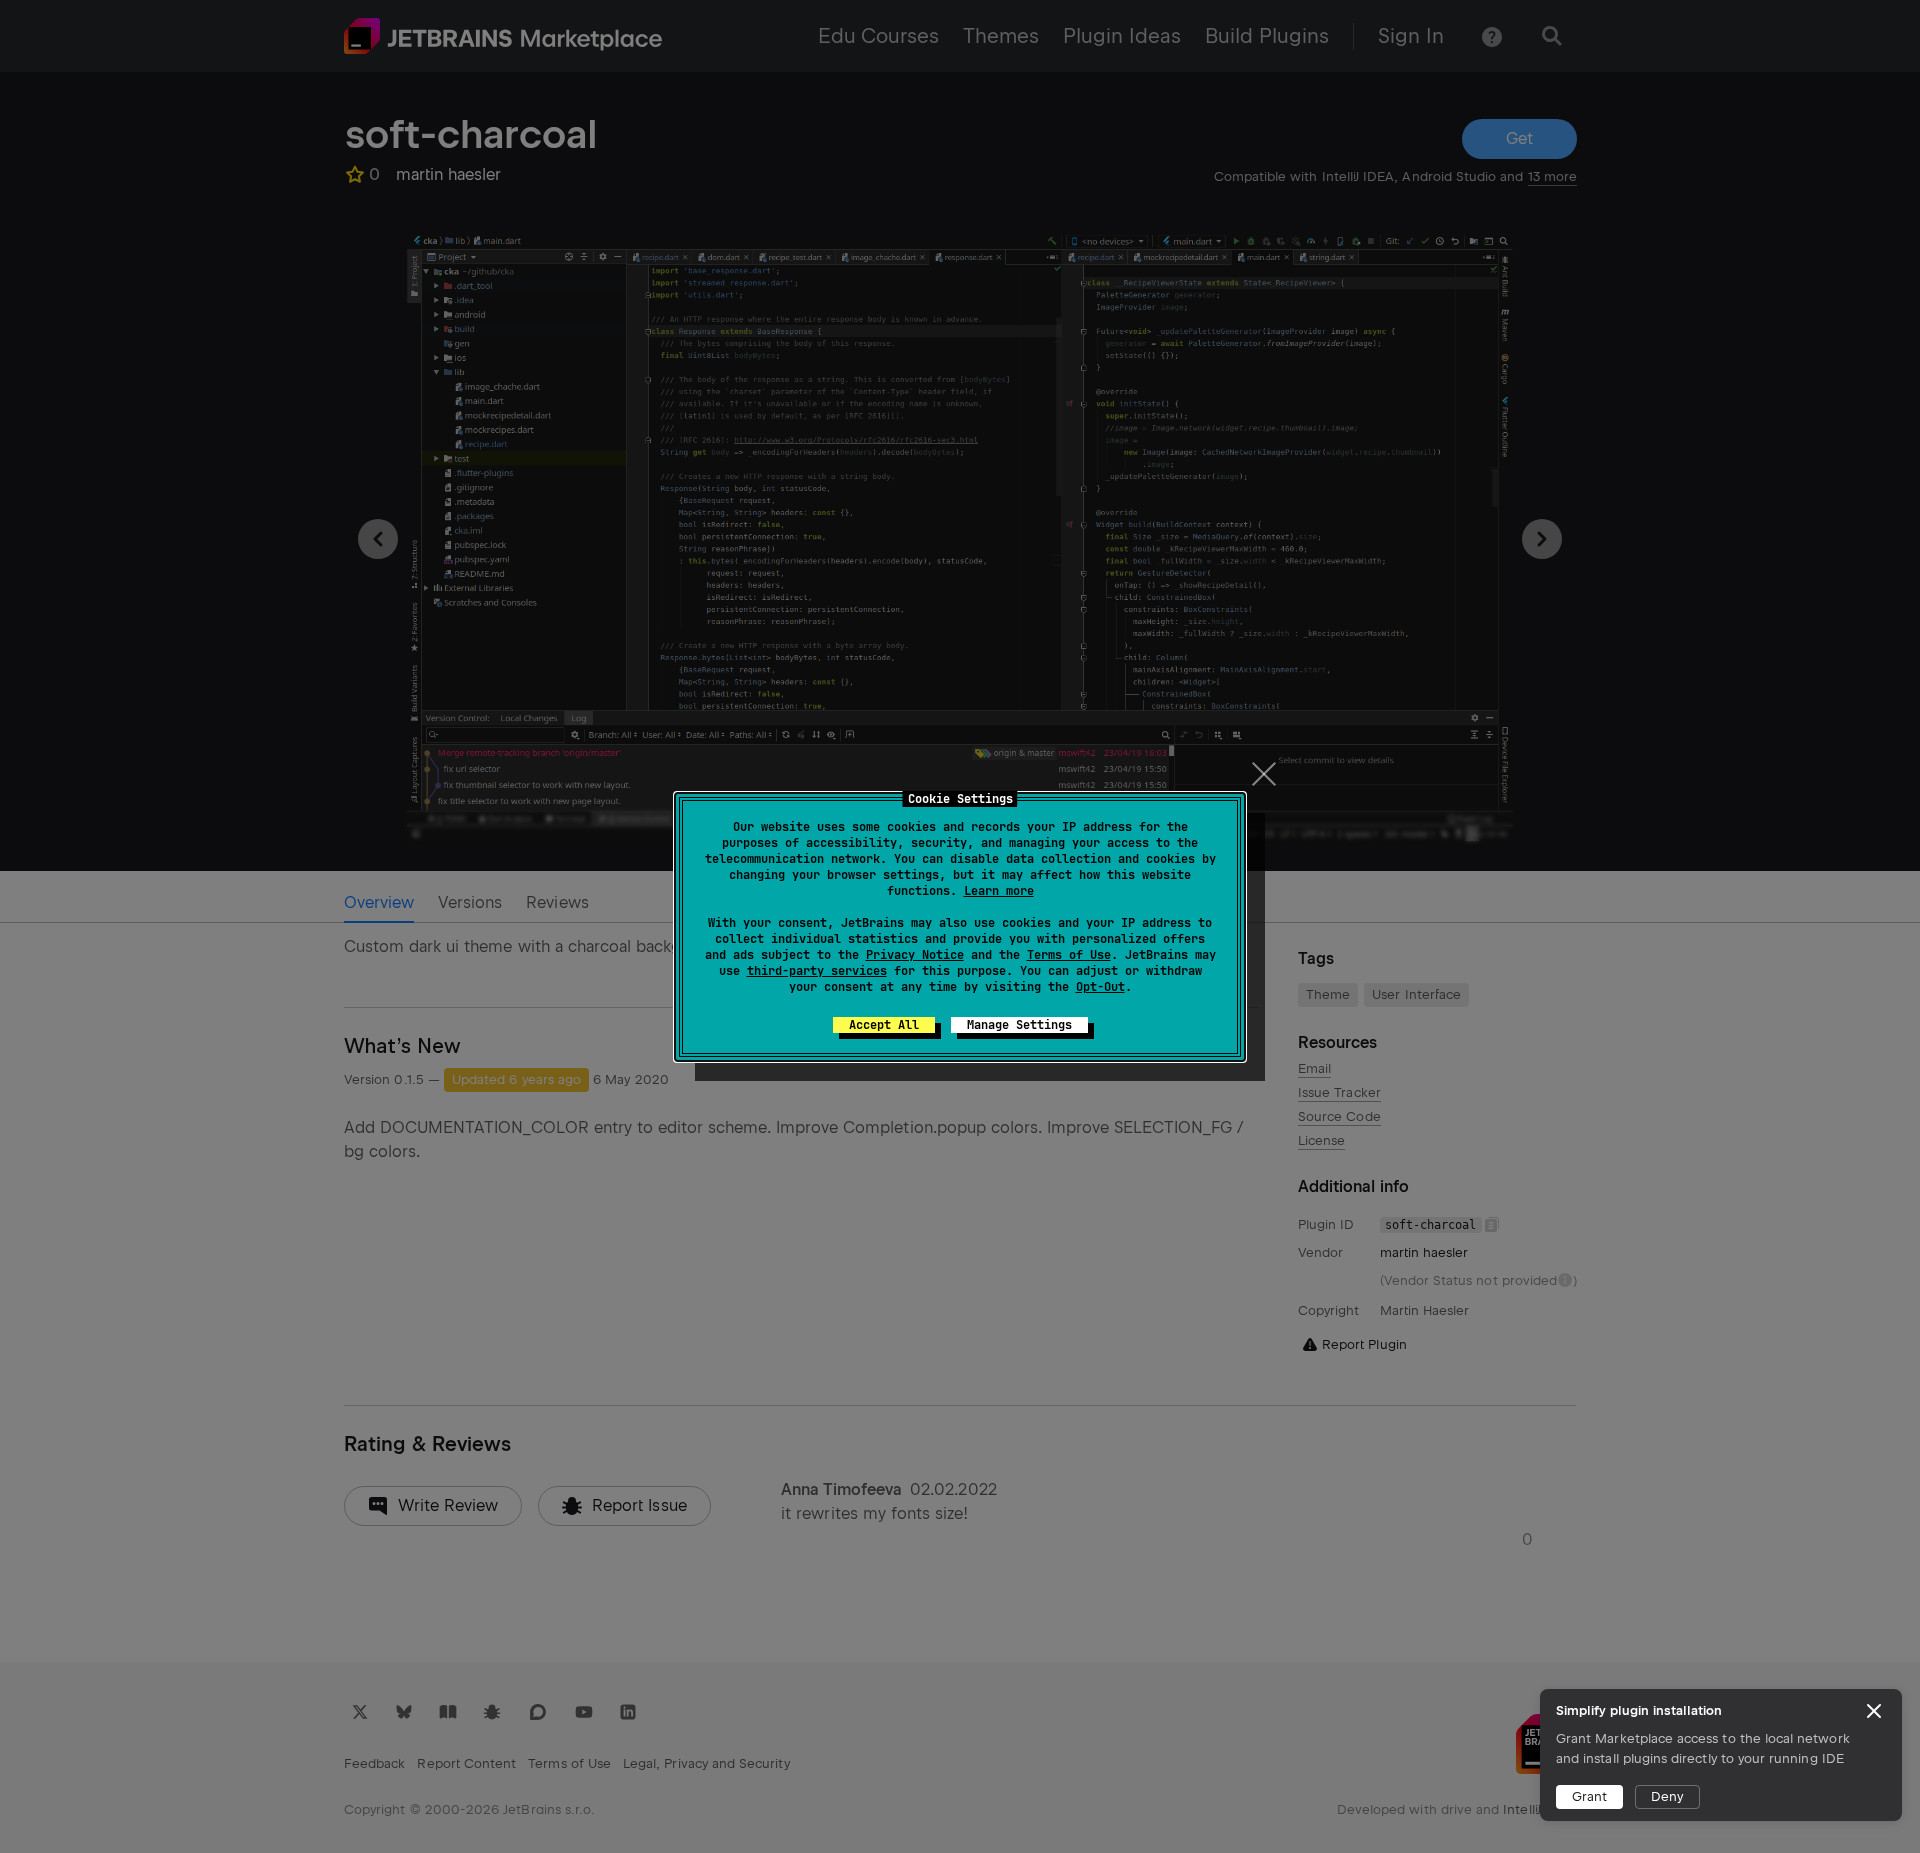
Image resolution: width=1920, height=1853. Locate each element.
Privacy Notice (915, 955)
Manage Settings (1019, 1025)
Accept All (884, 1025)
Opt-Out (1100, 987)
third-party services (817, 971)
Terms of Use (1069, 955)
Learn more (999, 891)
